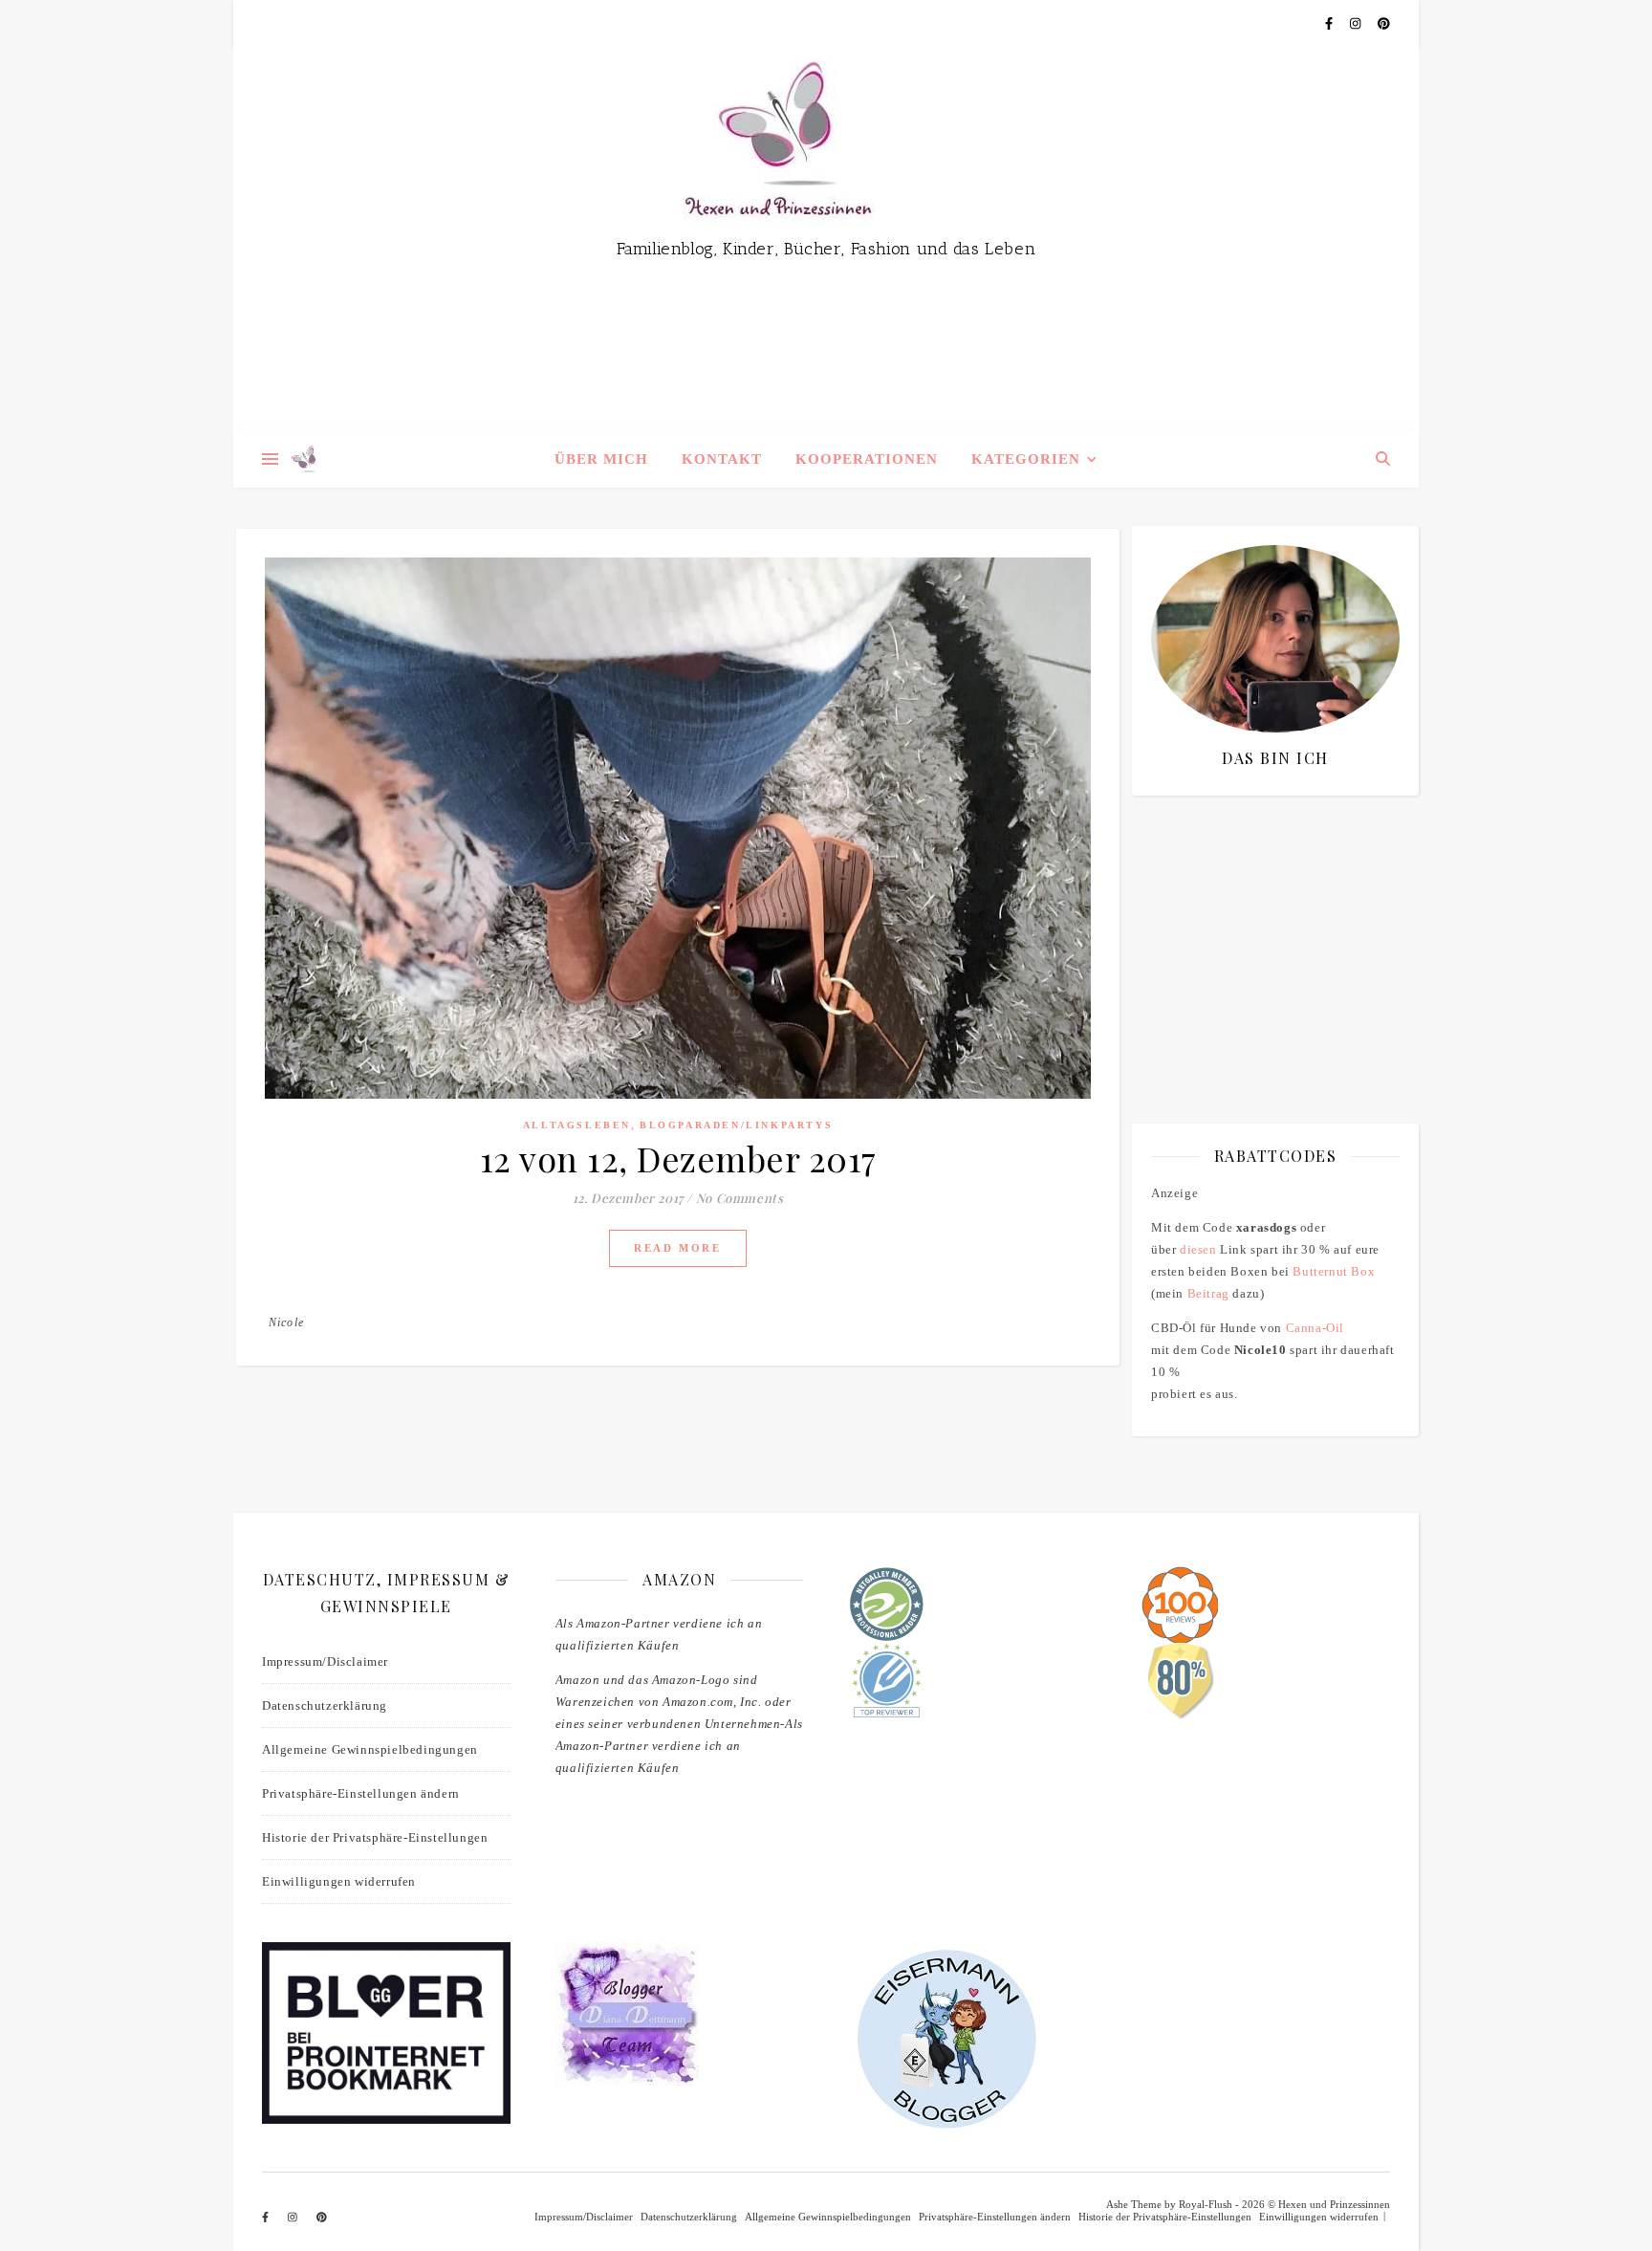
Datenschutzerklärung (325, 1705)
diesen (1198, 1249)
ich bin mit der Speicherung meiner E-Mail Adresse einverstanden (1269, 922)
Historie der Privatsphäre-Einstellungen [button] (375, 1837)
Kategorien (1026, 459)
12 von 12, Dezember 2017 (678, 1158)
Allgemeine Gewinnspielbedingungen (370, 1749)
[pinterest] (1384, 23)
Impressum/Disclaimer (325, 1661)
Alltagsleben (577, 1125)
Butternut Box (1334, 1271)
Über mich (601, 459)
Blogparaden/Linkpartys (736, 1125)
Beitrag (1208, 1293)
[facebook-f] (1330, 23)
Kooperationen (867, 459)
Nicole (286, 1322)
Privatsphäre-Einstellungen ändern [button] (361, 1793)
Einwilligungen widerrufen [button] (339, 1881)
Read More (677, 1248)
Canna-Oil (1315, 1328)
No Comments (740, 1198)
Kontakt (722, 459)
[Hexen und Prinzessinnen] (826, 239)
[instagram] (1357, 23)
